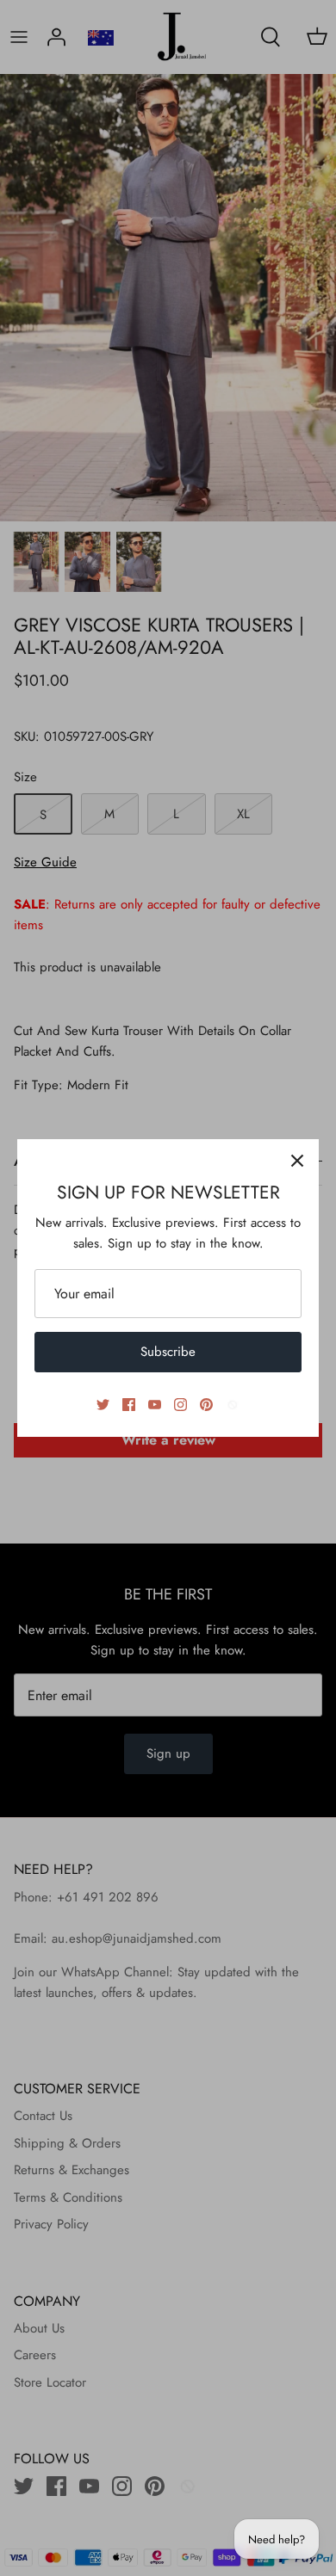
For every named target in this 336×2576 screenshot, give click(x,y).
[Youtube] (155, 1405)
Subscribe (168, 1352)
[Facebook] (129, 1405)
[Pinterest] (206, 1405)
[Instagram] (180, 1405)
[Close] (297, 1161)
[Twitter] (103, 1405)
